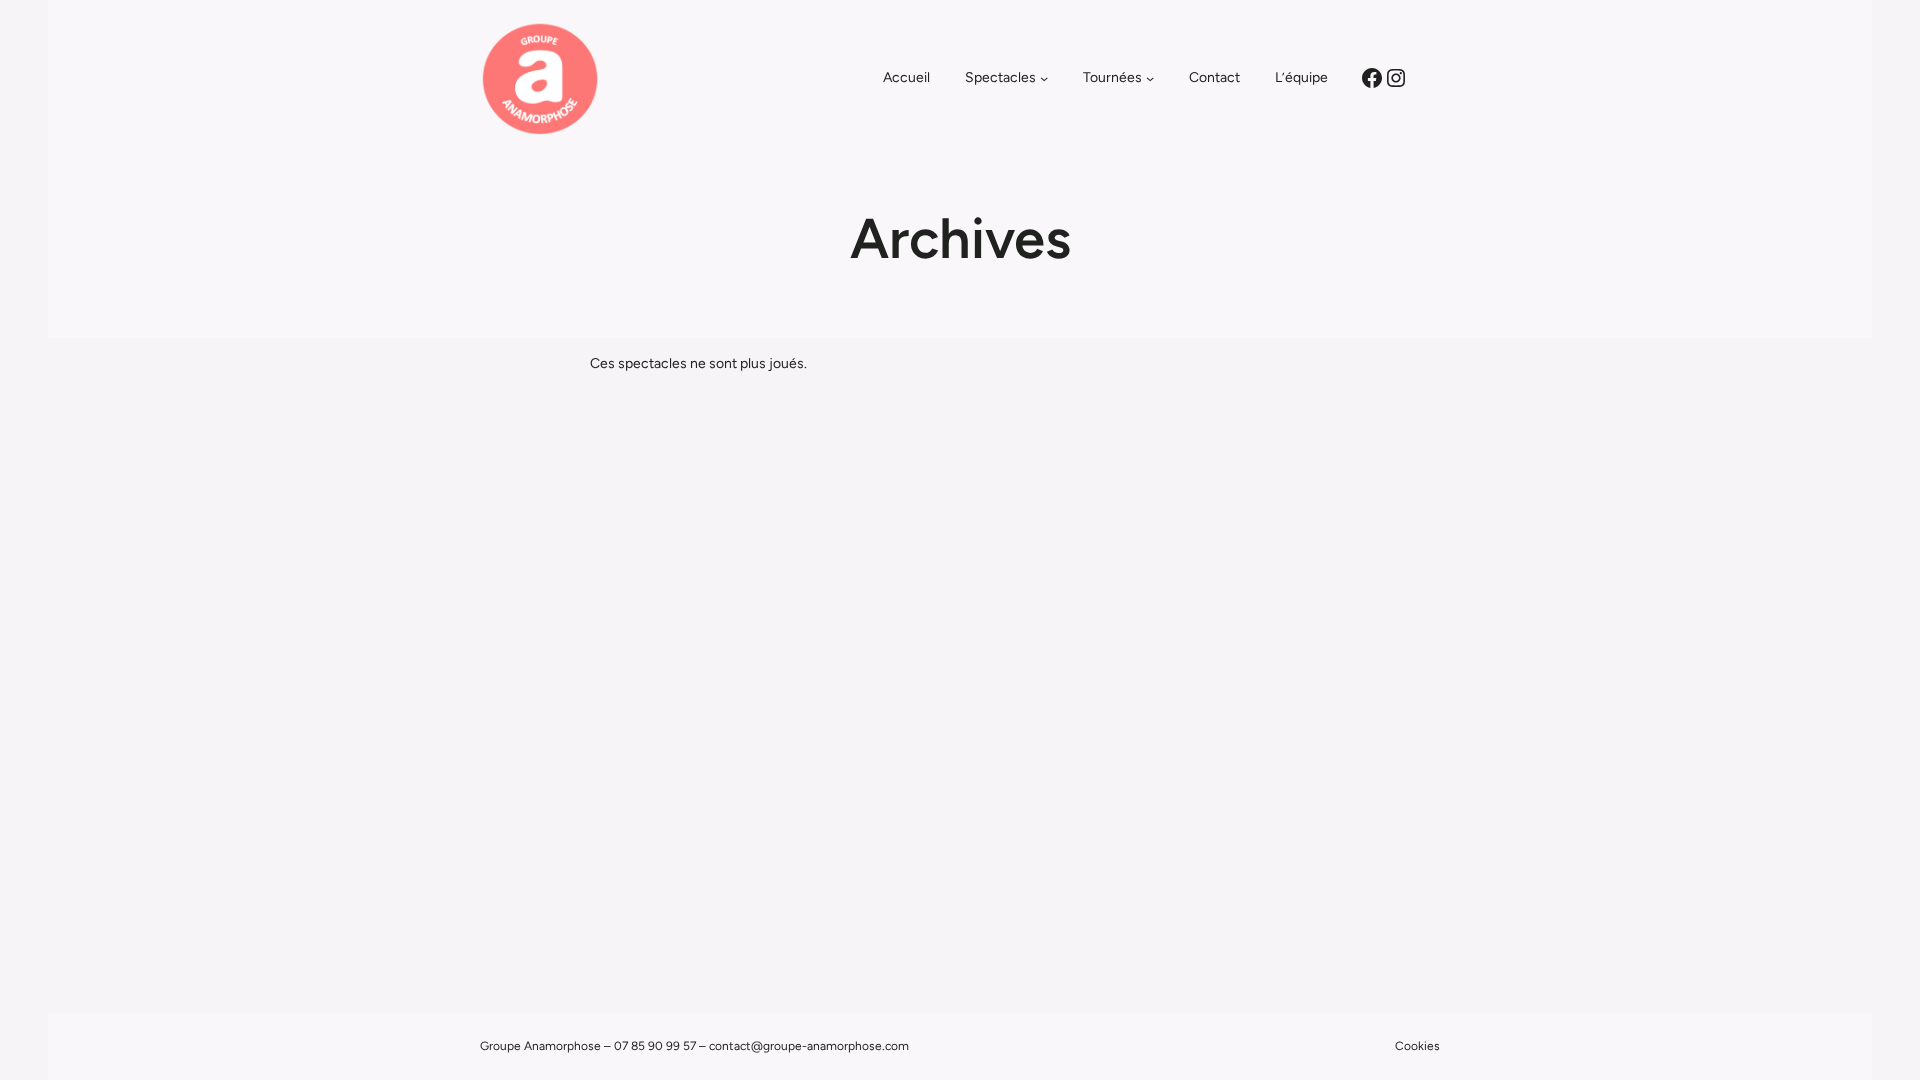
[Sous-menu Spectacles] (1044, 78)
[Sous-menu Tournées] (1150, 78)
